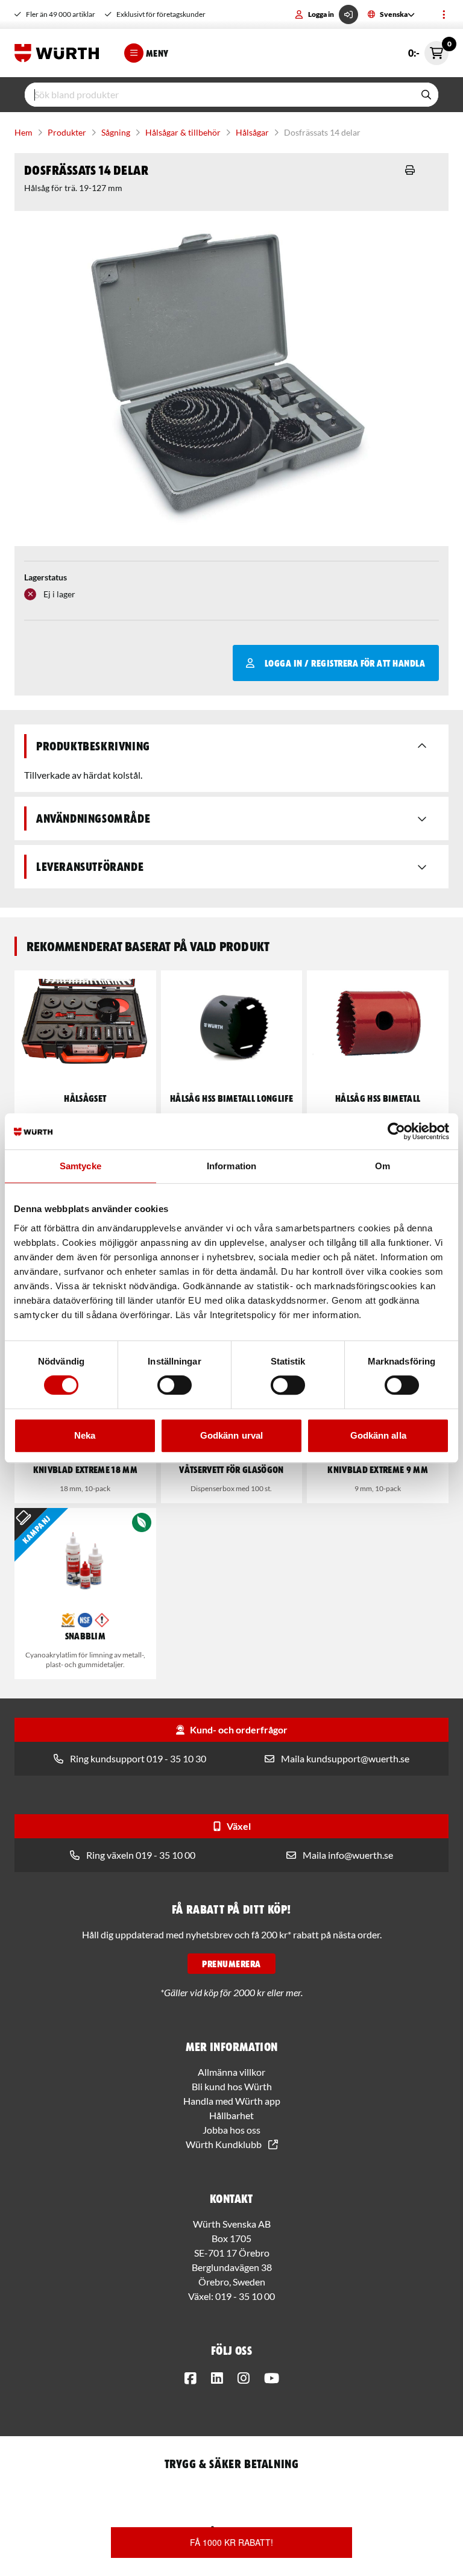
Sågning (116, 132)
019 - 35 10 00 (245, 2296)
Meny (157, 53)
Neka (85, 1435)
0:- (428, 50)
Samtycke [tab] (80, 1166)
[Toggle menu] (444, 14)
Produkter (67, 132)
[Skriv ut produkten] (410, 170)
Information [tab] (231, 1166)
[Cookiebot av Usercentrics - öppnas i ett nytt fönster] (396, 1131)
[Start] (60, 53)
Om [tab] (383, 1166)
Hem (24, 132)
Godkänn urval (231, 1435)
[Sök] (426, 95)
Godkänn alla (378, 1435)
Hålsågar (252, 132)
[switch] (175, 1385)
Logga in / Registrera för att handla (345, 663)
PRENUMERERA (231, 1964)
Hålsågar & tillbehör (183, 132)
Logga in (321, 14)
